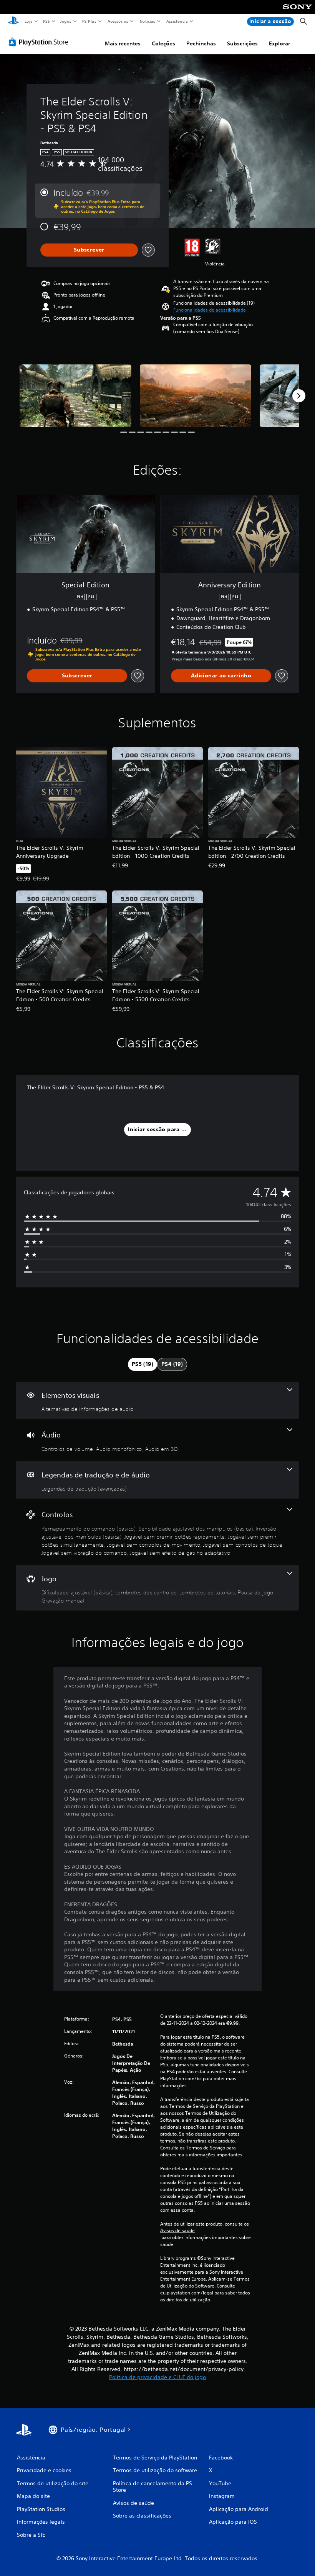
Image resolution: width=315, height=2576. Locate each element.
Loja (28, 21)
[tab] (143, 1364)
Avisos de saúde (177, 2231)
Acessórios (118, 21)
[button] (210, 310)
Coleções (163, 43)
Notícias (148, 21)
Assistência (177, 21)
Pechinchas (201, 43)
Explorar (279, 43)
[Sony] (298, 12)
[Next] (299, 396)
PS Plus (90, 21)
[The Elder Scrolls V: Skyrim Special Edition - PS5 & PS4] (75, 396)
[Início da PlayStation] (13, 22)
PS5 (47, 21)
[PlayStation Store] (40, 42)
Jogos (66, 21)
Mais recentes (123, 43)
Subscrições (242, 43)
